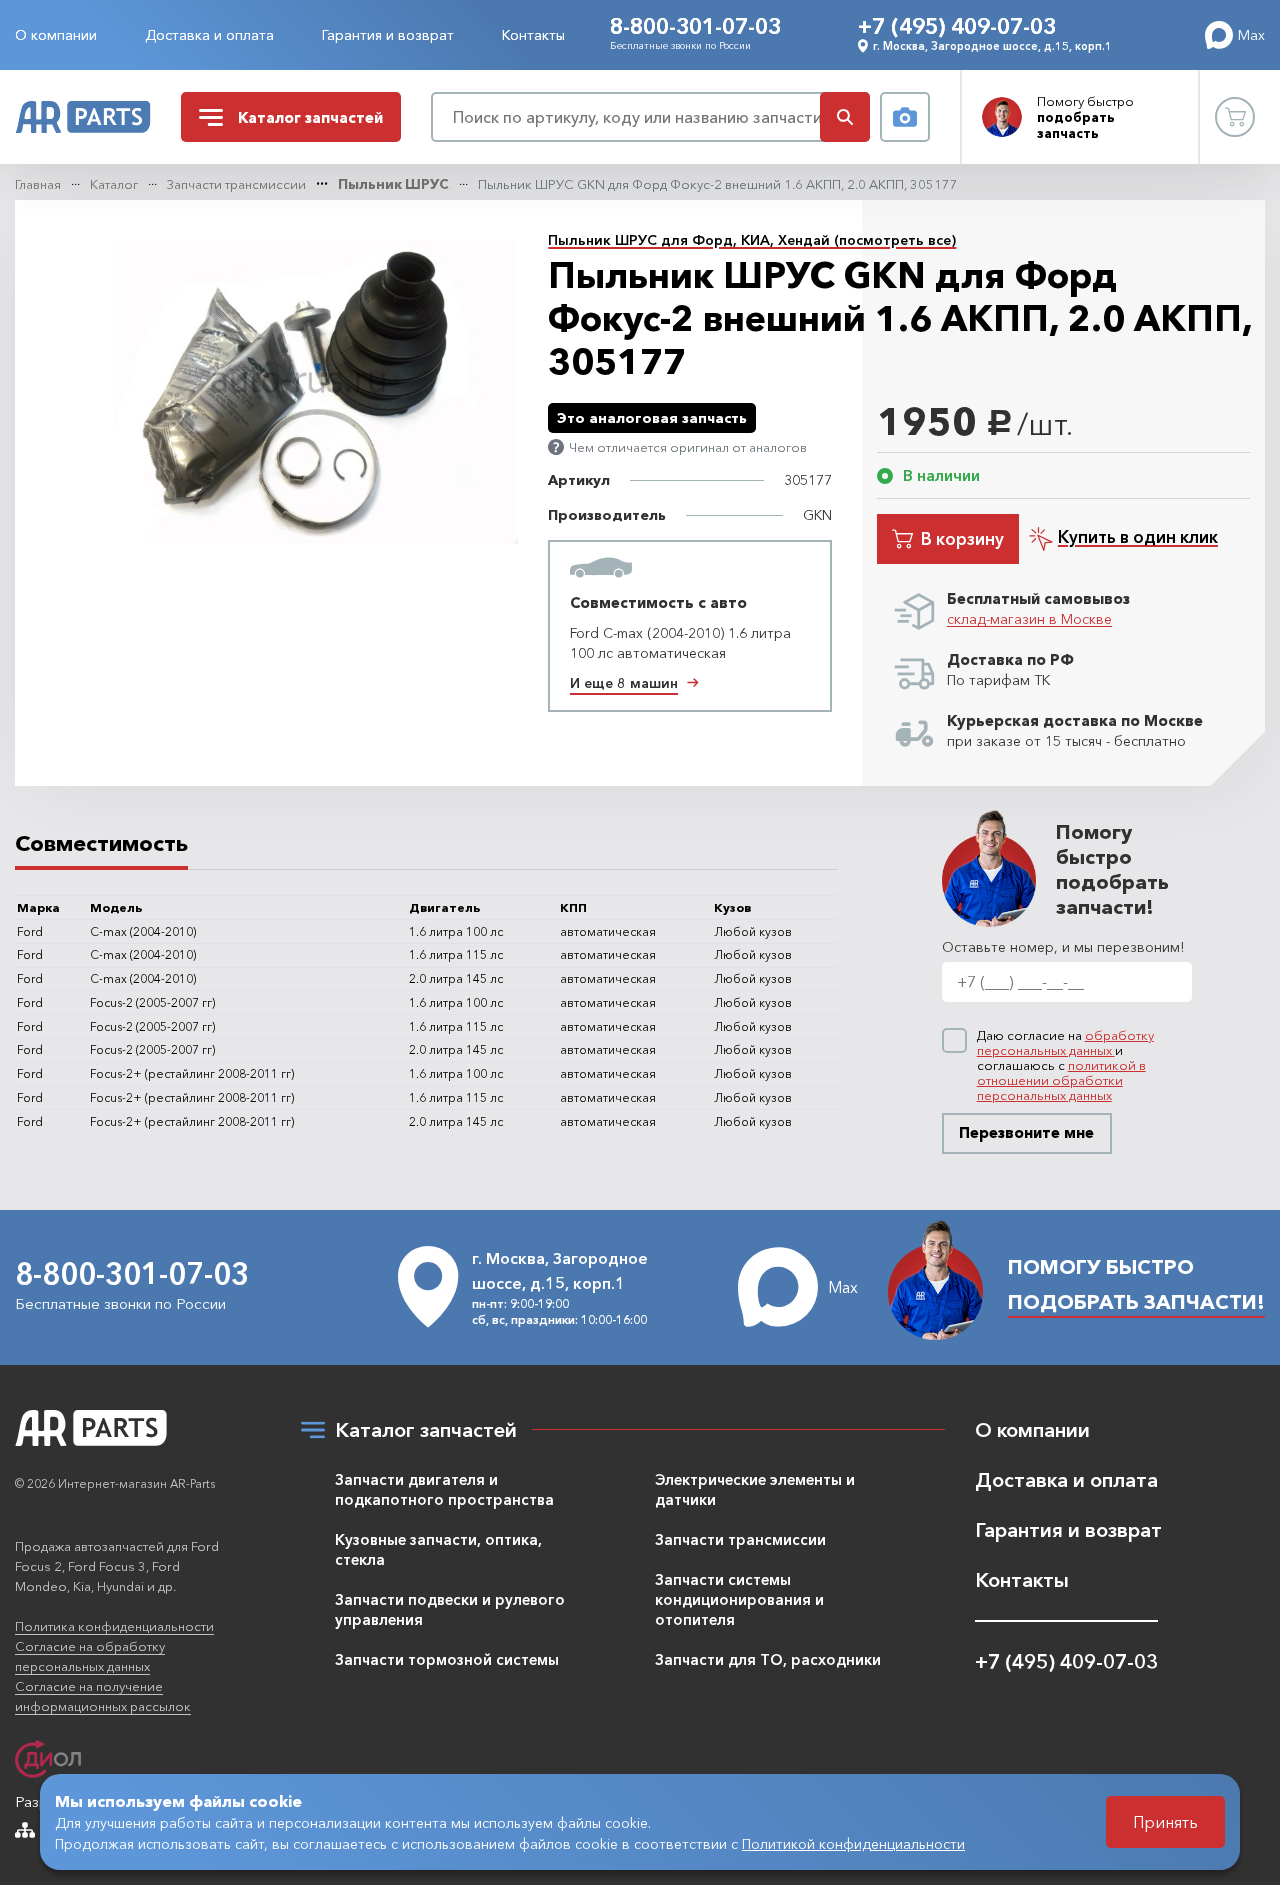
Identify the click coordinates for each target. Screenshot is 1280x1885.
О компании (56, 35)
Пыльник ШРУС (393, 184)
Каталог (114, 184)
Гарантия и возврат (388, 35)
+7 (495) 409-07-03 (957, 27)
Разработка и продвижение (111, 1801)
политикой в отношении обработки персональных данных (1061, 1080)
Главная (38, 184)
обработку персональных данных (1065, 1042)
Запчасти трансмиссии (236, 184)
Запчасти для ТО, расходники (768, 1659)
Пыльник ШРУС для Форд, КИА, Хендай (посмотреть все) (752, 240)
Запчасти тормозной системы (447, 1659)
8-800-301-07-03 (695, 27)
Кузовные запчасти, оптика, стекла (438, 1549)
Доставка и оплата (209, 35)
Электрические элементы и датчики (755, 1489)
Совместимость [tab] (101, 844)
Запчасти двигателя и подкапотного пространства (444, 1489)
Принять (1165, 1822)
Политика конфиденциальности (114, 1626)
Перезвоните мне (1026, 1132)
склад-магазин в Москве (1029, 619)
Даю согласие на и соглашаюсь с (1065, 1065)
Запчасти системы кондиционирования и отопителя (739, 1599)
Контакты (533, 35)
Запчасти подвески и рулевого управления (450, 1609)
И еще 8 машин (624, 683)
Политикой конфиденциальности (853, 1844)
